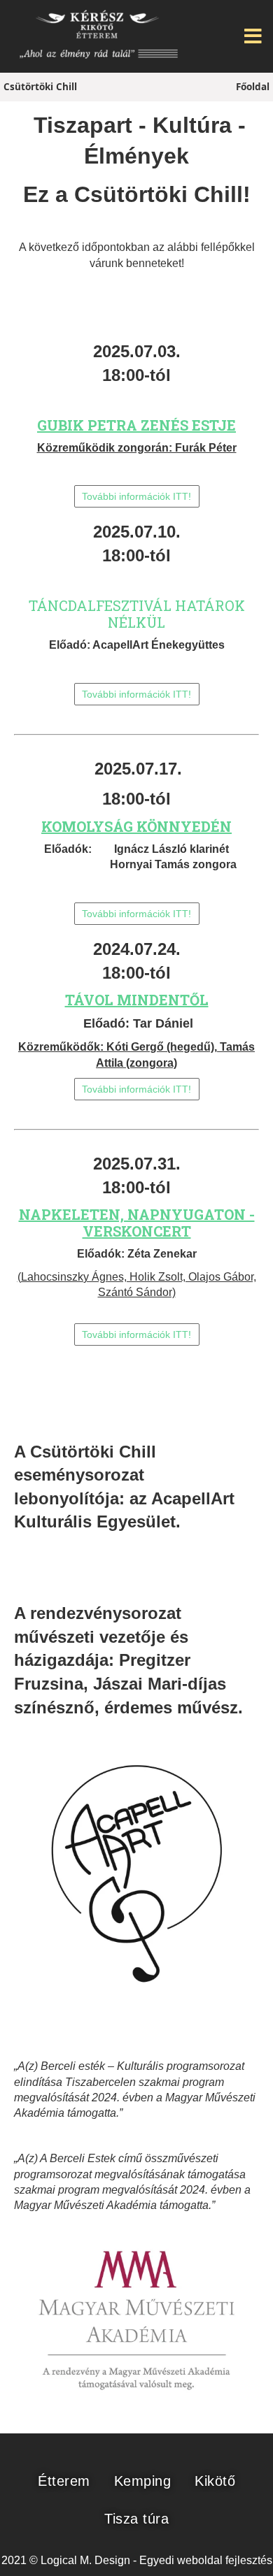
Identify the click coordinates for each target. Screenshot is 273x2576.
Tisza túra (136, 2519)
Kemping (143, 2481)
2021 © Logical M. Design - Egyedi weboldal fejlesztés (137, 2560)
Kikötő (215, 2481)
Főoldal (253, 87)
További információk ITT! (136, 496)
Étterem (64, 2481)
